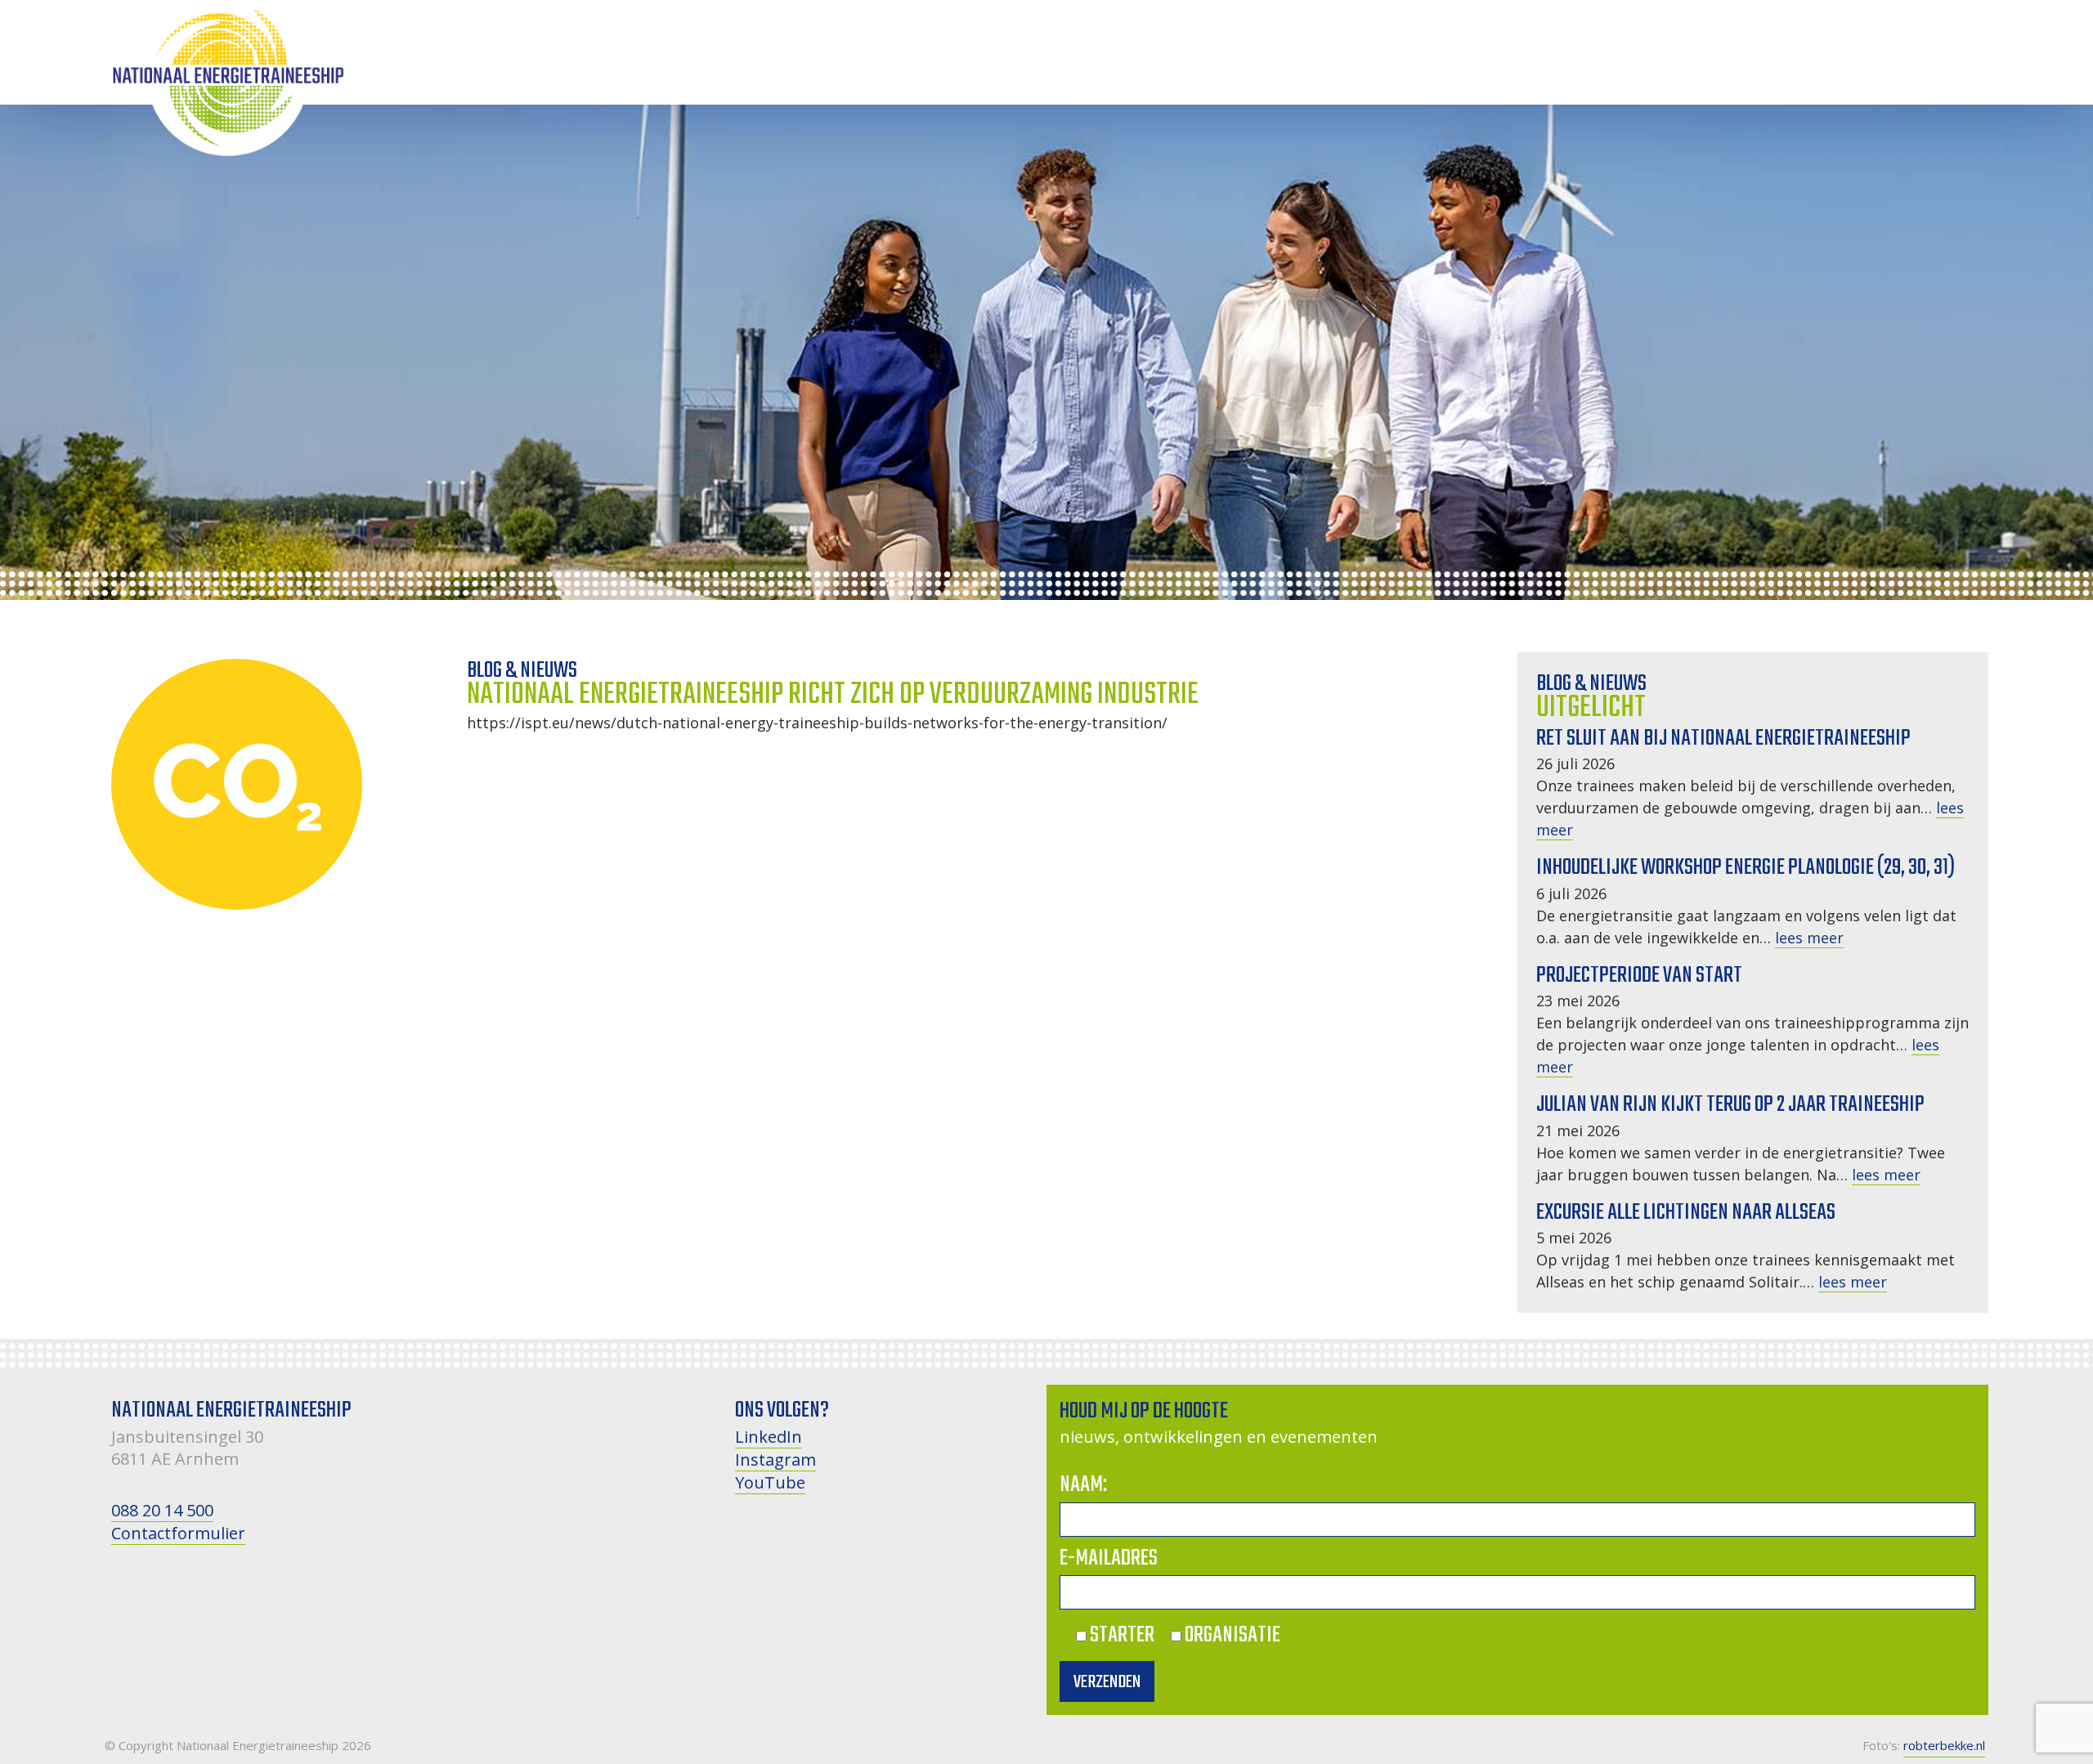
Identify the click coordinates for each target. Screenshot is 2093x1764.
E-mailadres (1109, 1558)
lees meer (1809, 938)
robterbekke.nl (1944, 1745)
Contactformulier (178, 1533)
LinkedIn (769, 1437)
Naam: (1083, 1485)
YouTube (770, 1482)
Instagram (775, 1460)
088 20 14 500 (162, 1510)
